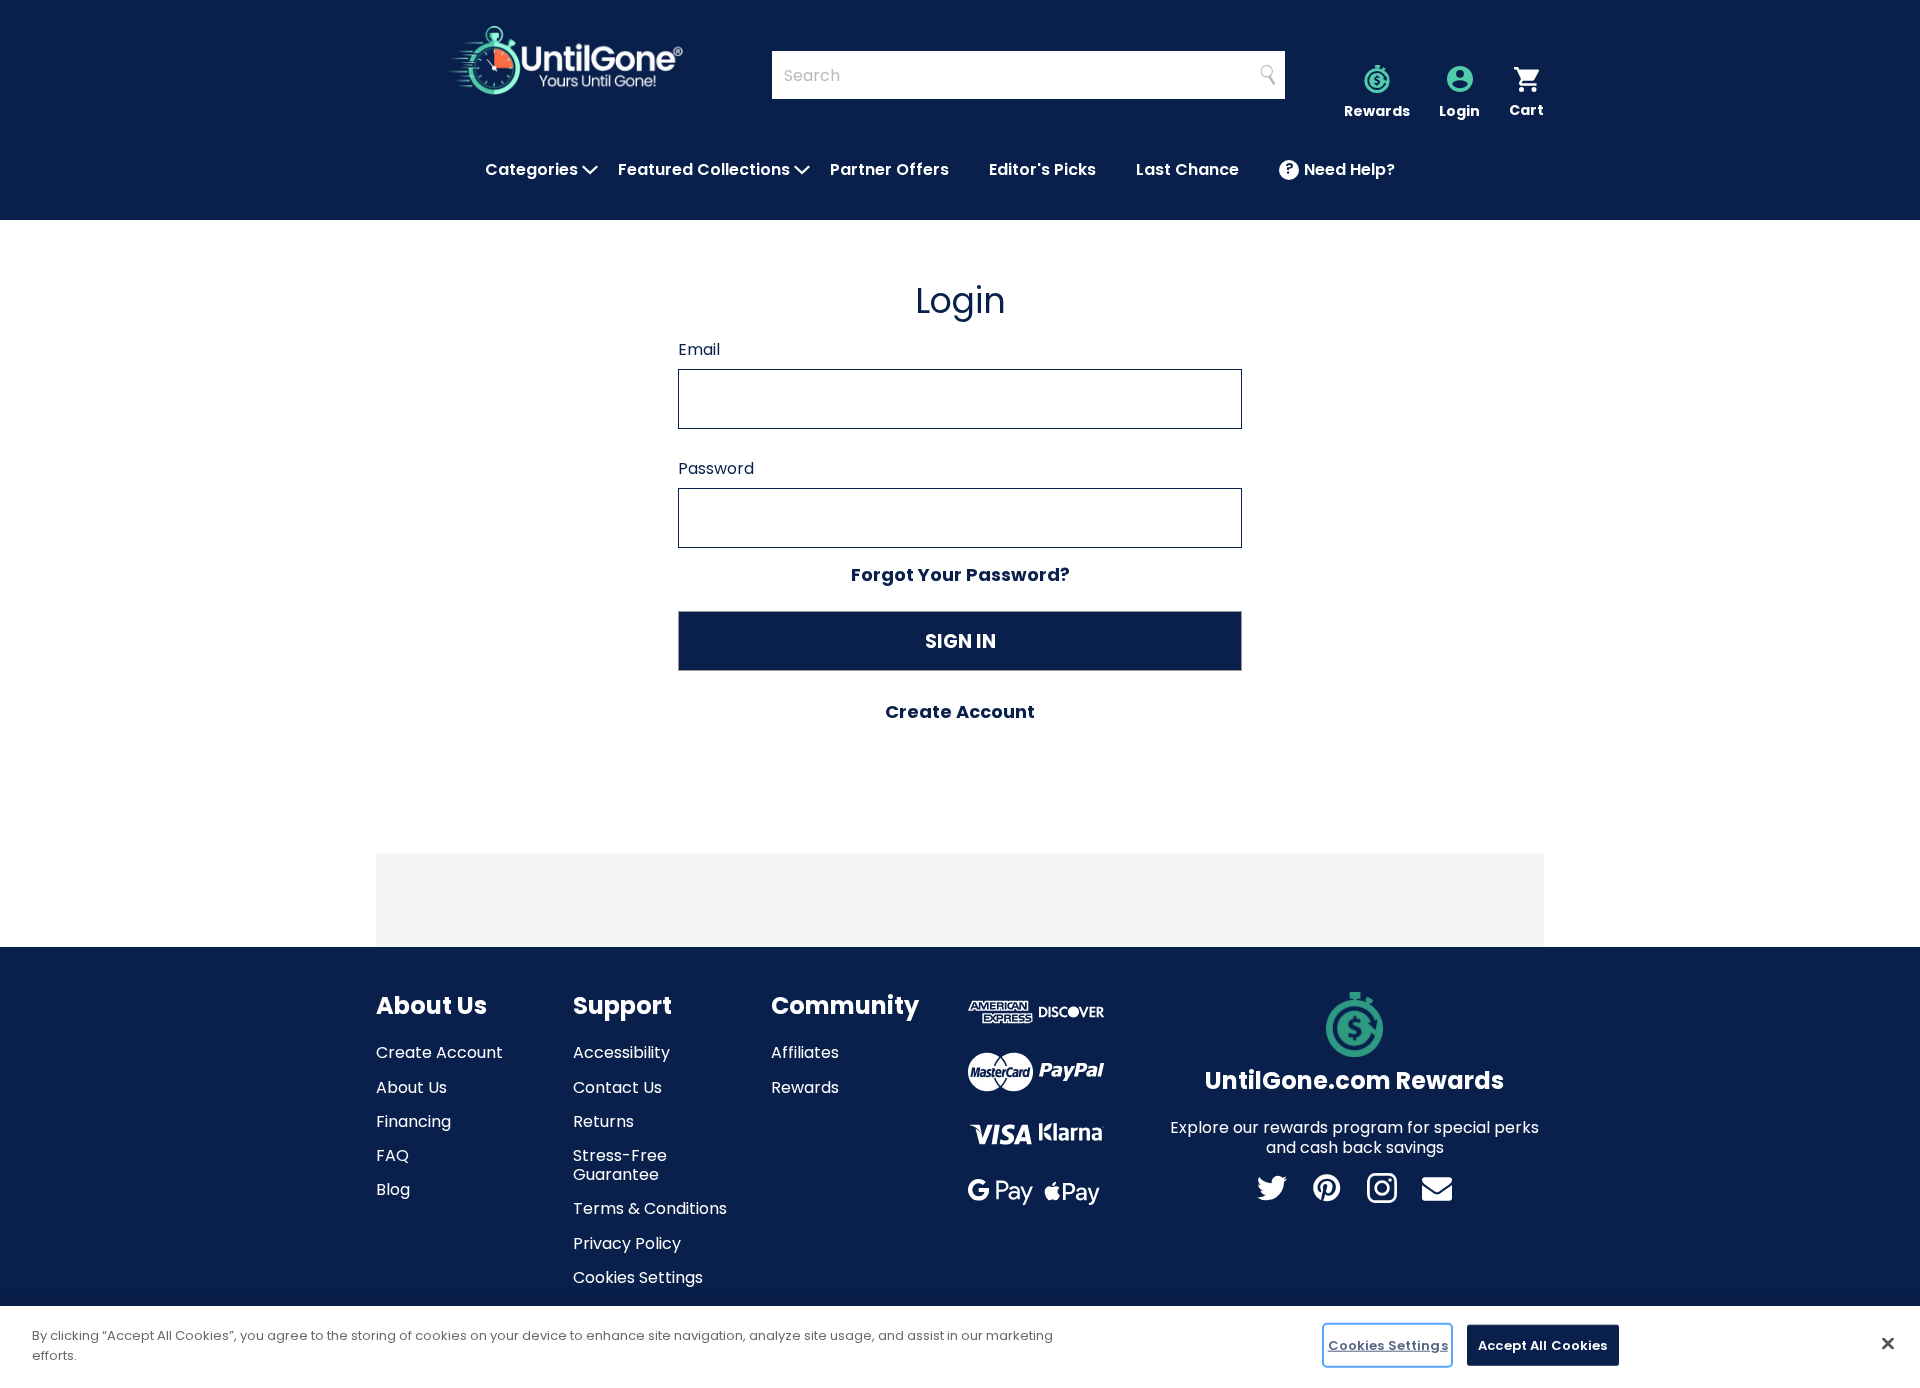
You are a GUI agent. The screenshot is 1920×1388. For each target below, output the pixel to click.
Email (699, 349)
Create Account (439, 1052)
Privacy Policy (627, 1243)
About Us (411, 1087)
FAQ (392, 1155)
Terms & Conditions (650, 1208)
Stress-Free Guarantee (620, 1165)
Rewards (805, 1087)
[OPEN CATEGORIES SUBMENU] (590, 170)
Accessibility (621, 1052)
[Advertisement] (960, 898)
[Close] (1888, 1343)
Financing (413, 1121)
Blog (393, 1189)
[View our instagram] (1382, 1188)
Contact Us (617, 1087)
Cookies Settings (638, 1277)
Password (716, 468)
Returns (603, 1121)
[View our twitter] (1272, 1188)
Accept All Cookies (1542, 1345)
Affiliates (805, 1052)
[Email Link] (1437, 1188)
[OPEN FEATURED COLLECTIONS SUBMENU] (802, 170)
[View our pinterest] (1327, 1188)
